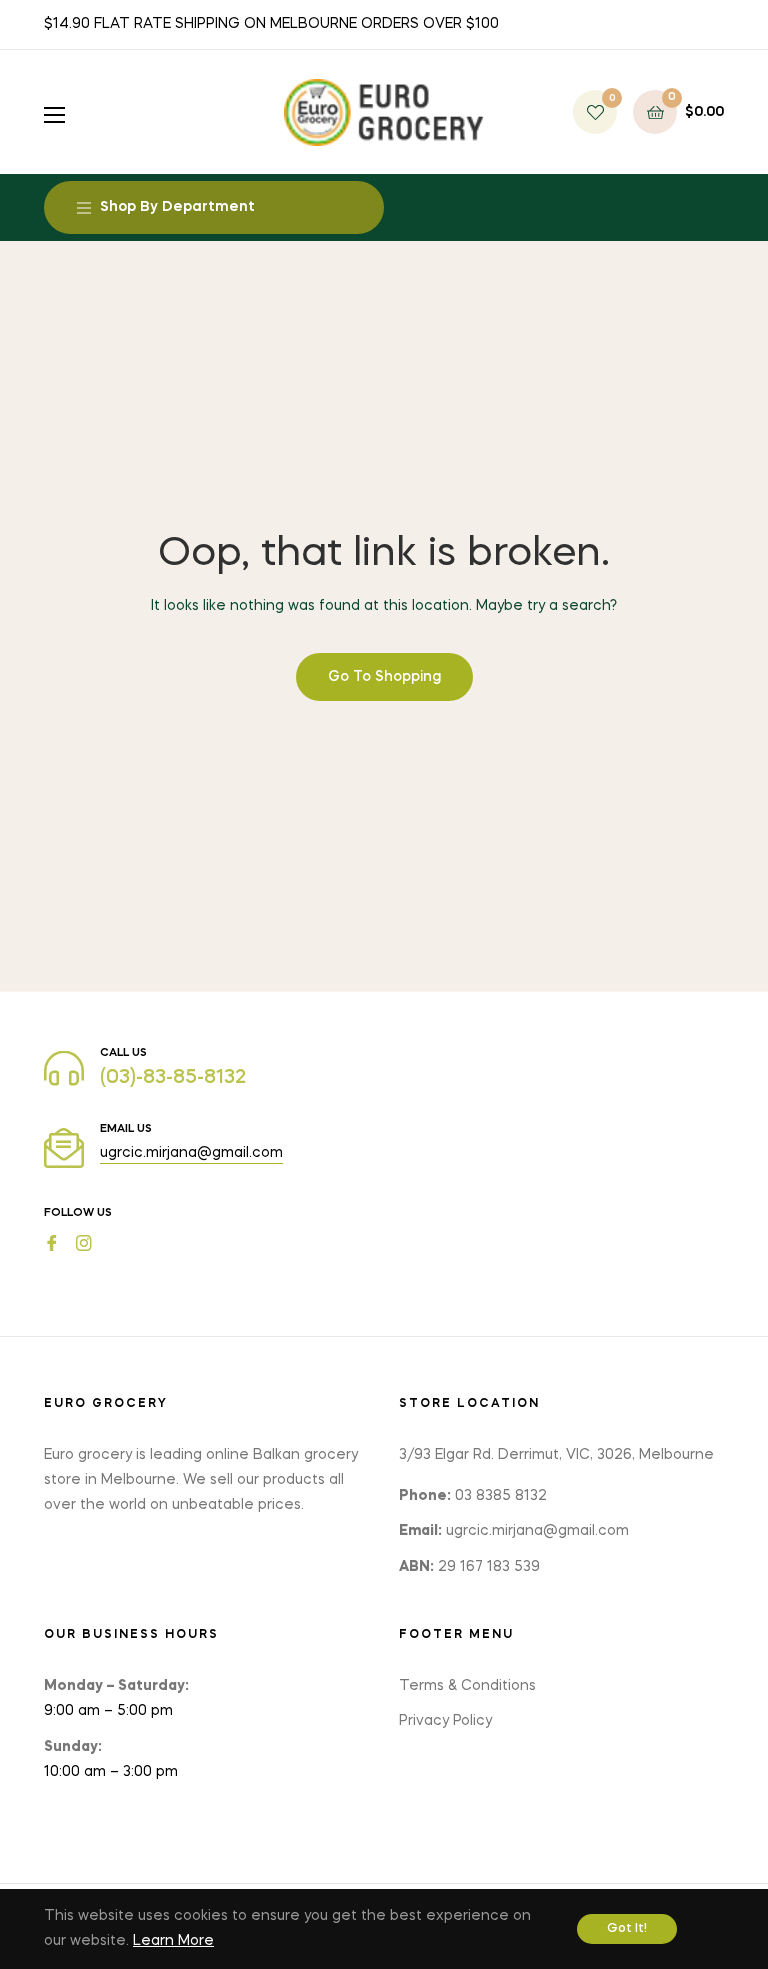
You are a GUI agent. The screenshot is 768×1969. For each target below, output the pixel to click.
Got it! (627, 1929)
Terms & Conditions (467, 1686)
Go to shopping (384, 677)
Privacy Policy (445, 1721)
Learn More (173, 1941)
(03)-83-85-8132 (173, 1078)
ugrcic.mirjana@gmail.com (191, 1153)
